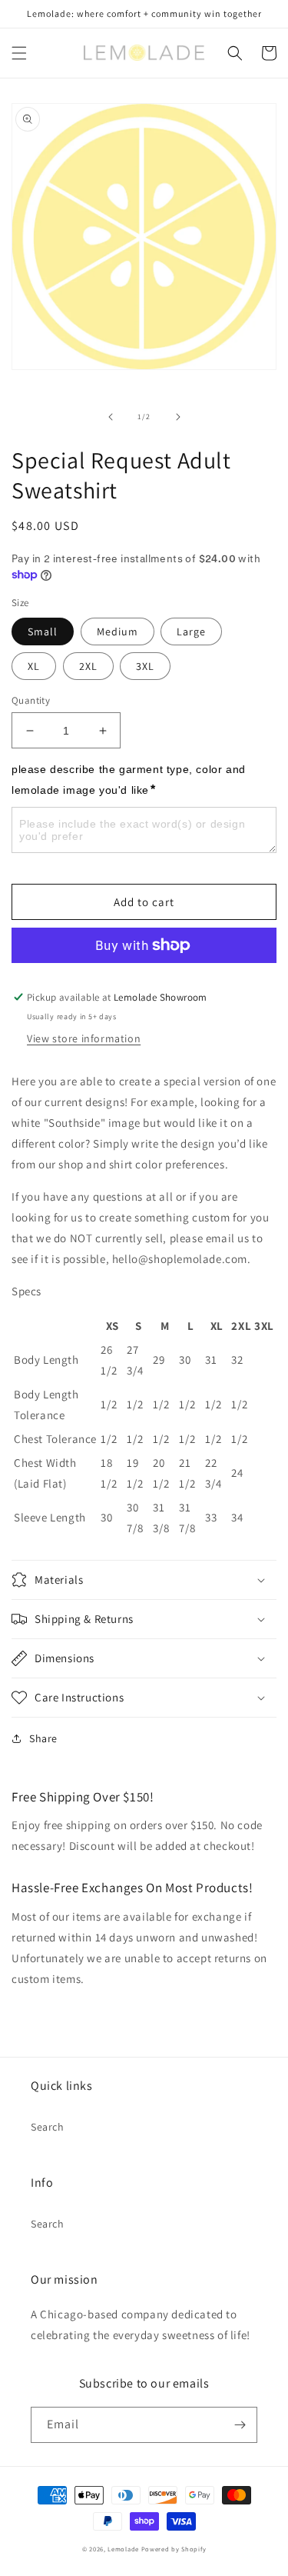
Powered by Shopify (174, 2549)
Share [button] (43, 1738)
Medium (118, 632)
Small (43, 632)
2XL (88, 666)
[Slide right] (178, 417)
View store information (84, 1038)
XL (34, 666)
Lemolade (123, 2549)
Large (191, 632)
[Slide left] (111, 417)
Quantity (31, 700)
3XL (145, 666)
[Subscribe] (240, 2425)
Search (48, 2127)
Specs (26, 1291)
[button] (19, 53)
